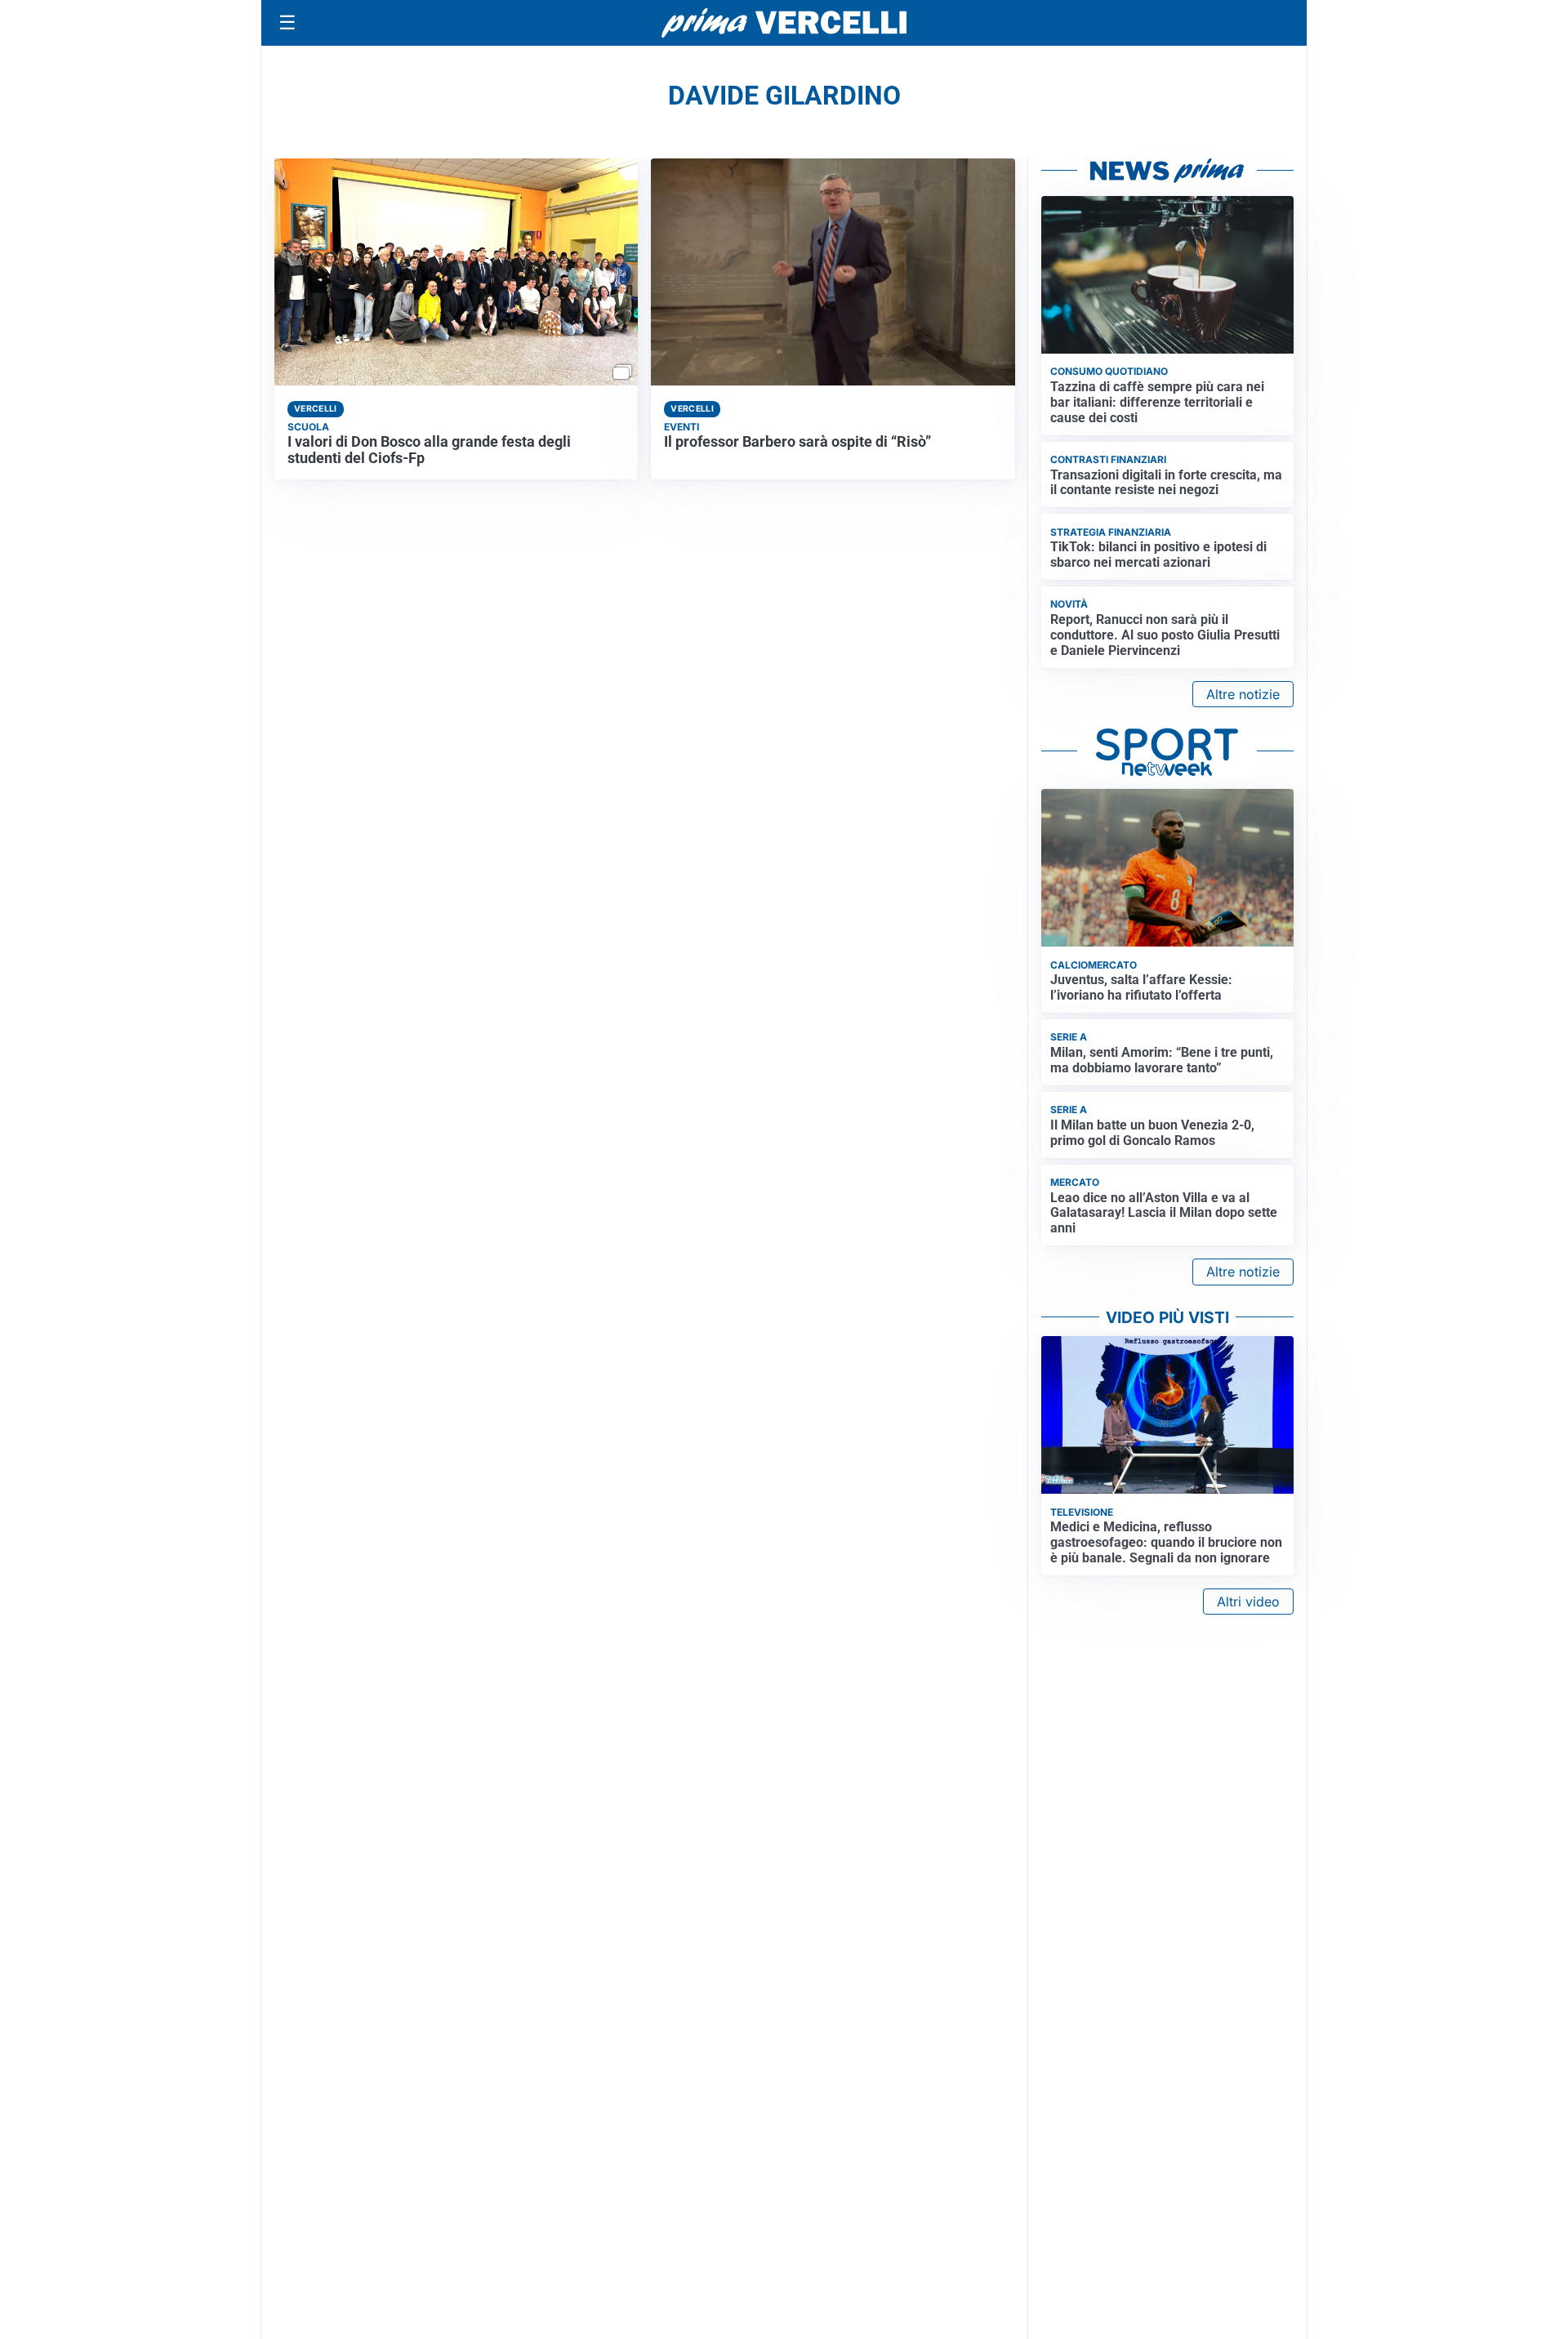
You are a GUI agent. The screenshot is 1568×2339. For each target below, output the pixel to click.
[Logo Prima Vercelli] (784, 23)
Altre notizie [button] (1243, 694)
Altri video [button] (1248, 1602)
